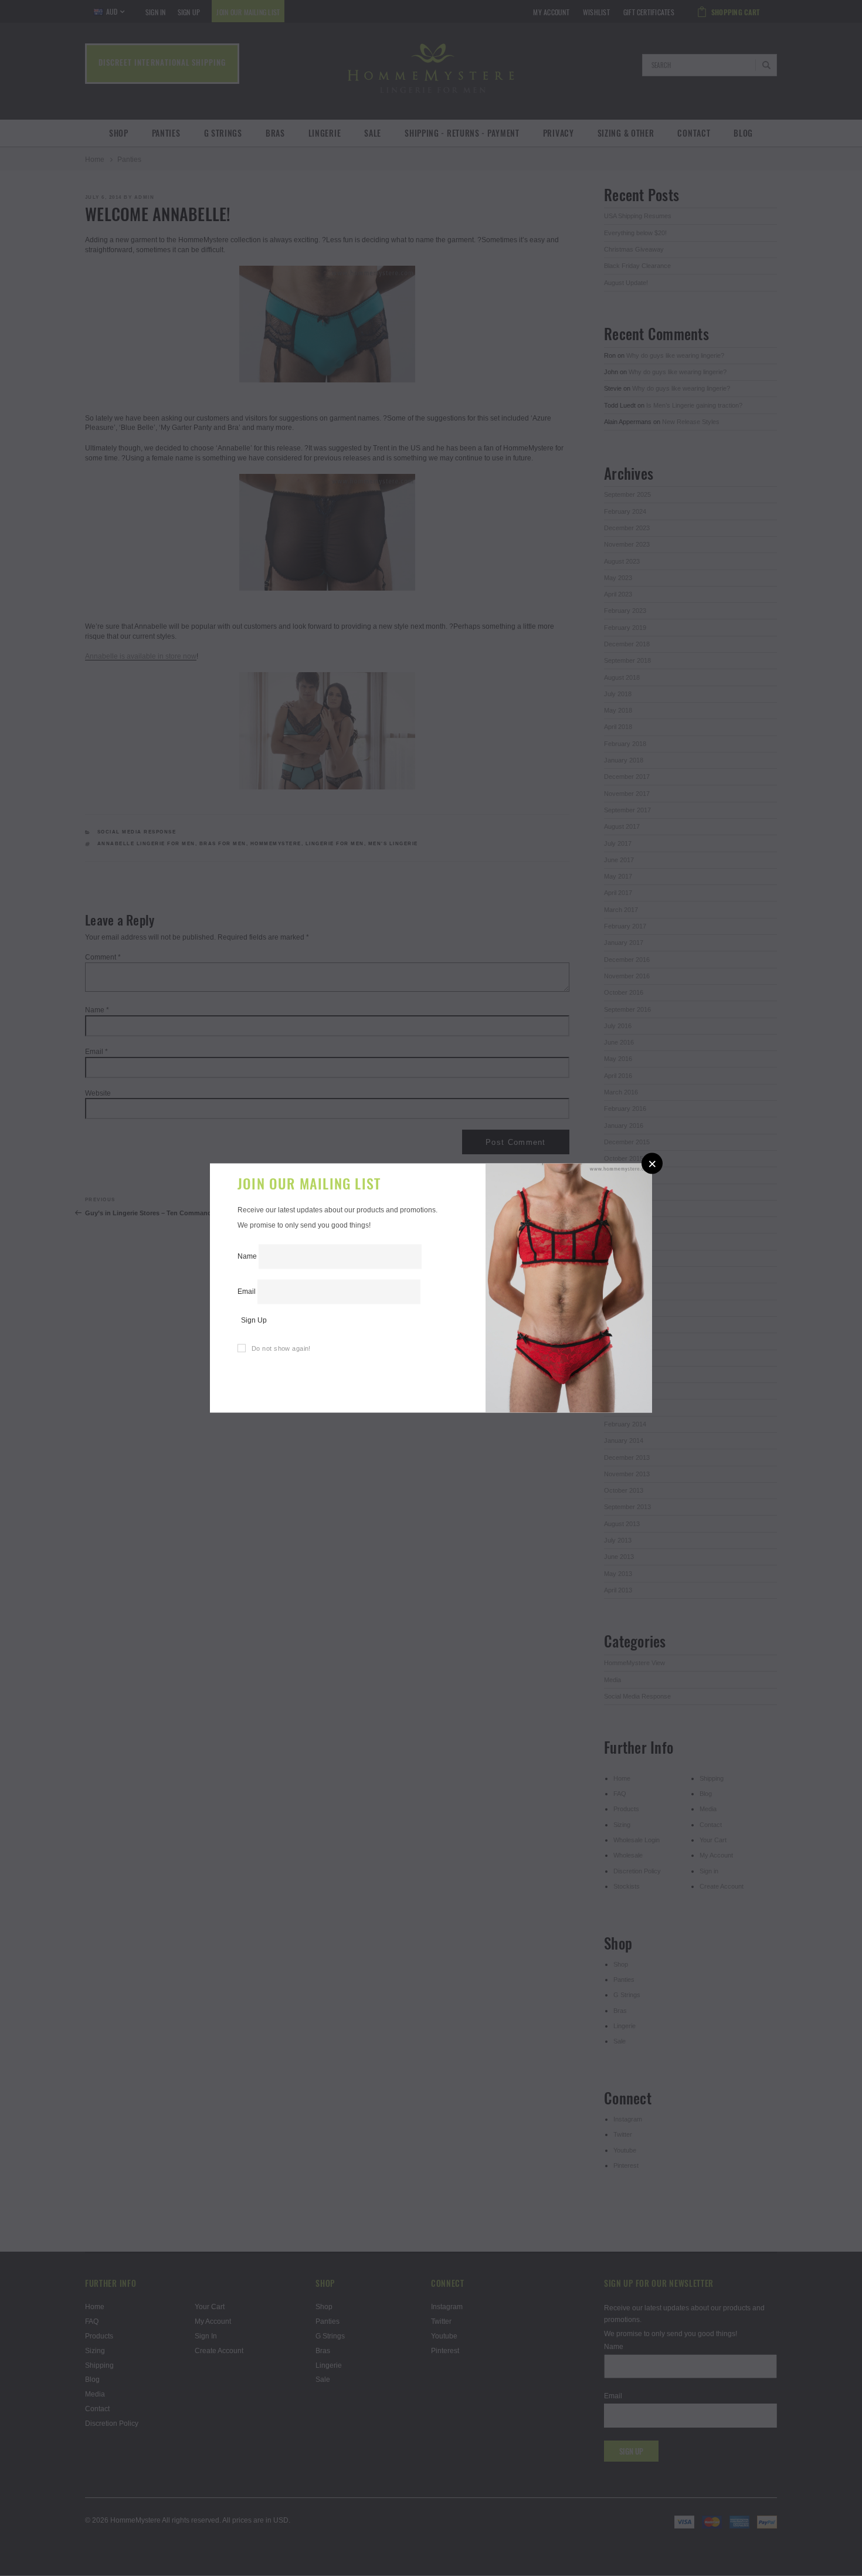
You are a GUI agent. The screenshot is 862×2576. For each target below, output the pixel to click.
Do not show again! (281, 1348)
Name (247, 1256)
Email (247, 1291)
